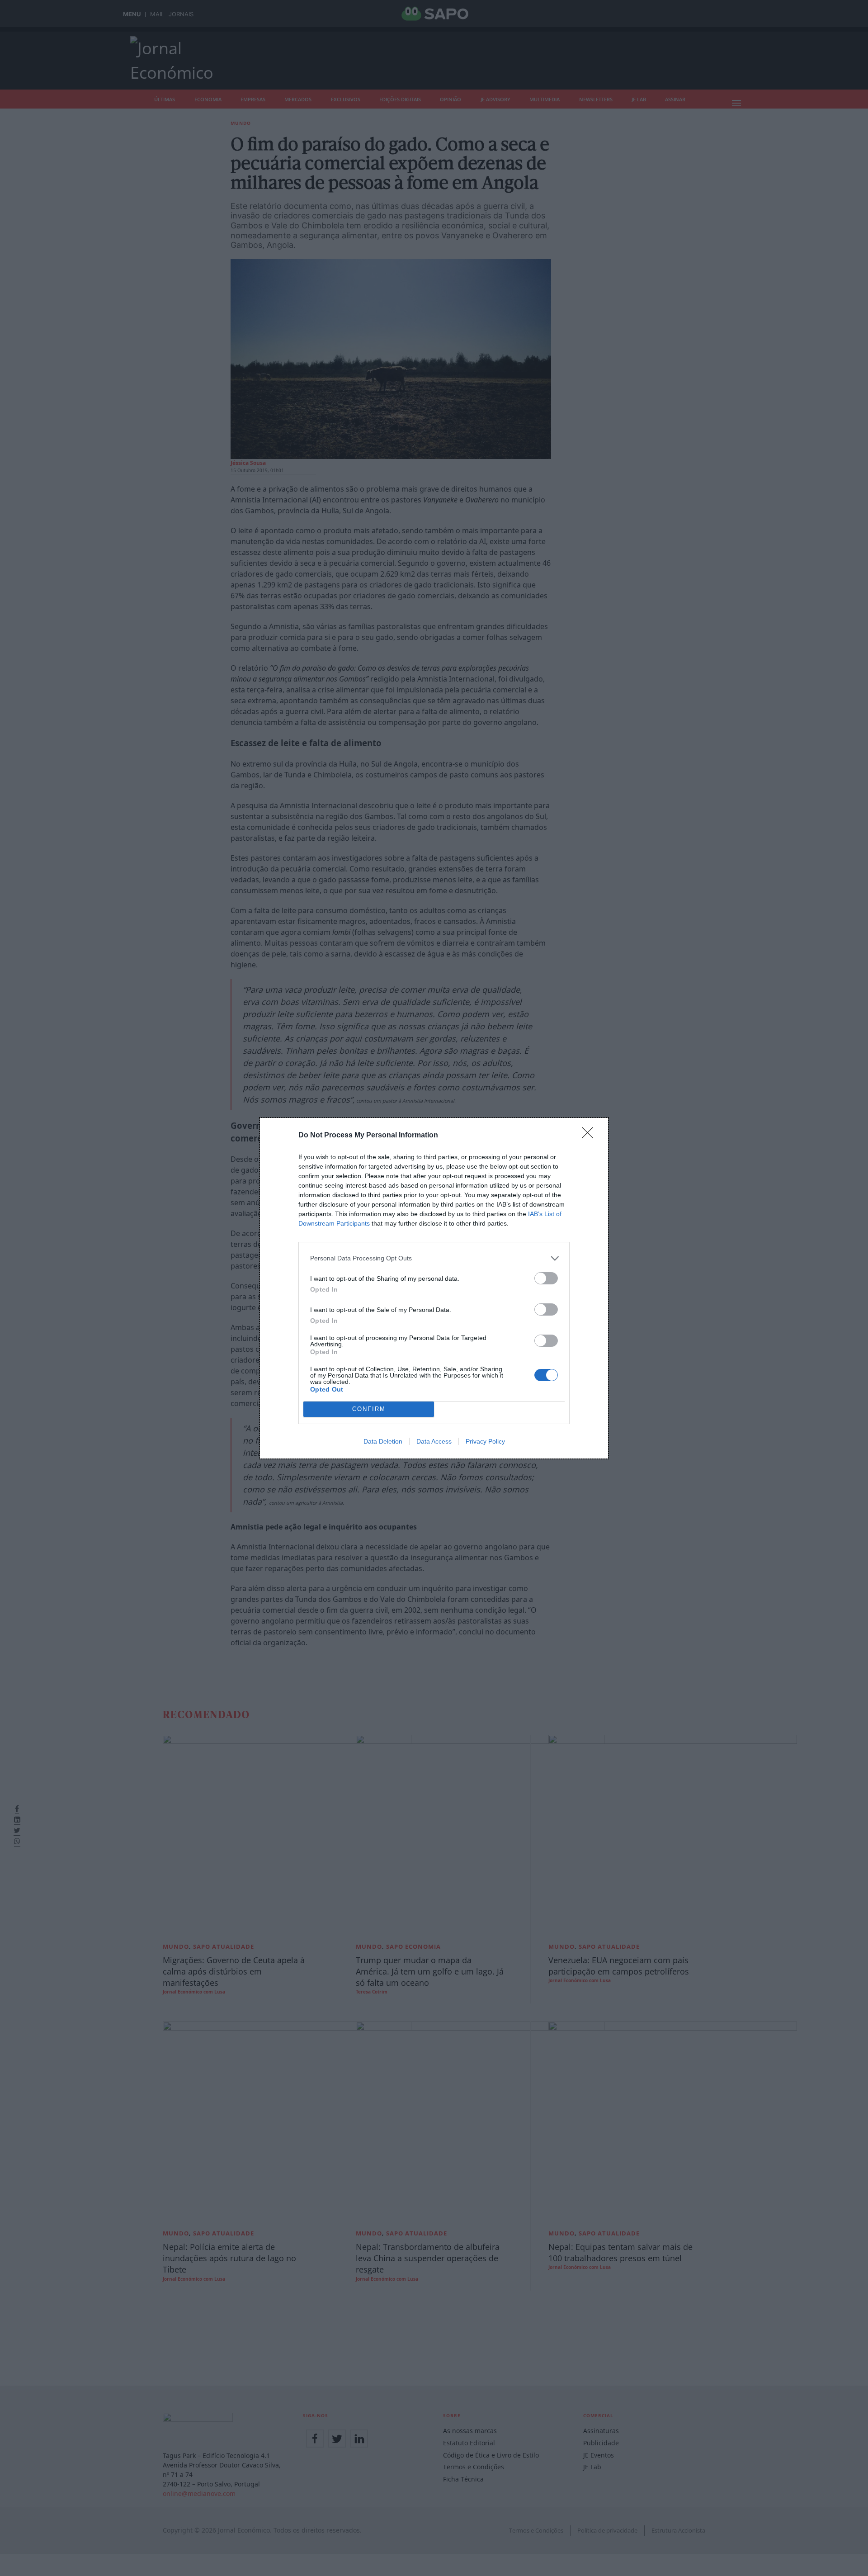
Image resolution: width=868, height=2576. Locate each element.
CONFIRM (369, 1409)
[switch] (546, 1278)
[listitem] (434, 1258)
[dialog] (434, 1288)
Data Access (434, 1441)
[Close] (590, 1136)
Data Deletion (383, 1441)
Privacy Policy (485, 1441)
